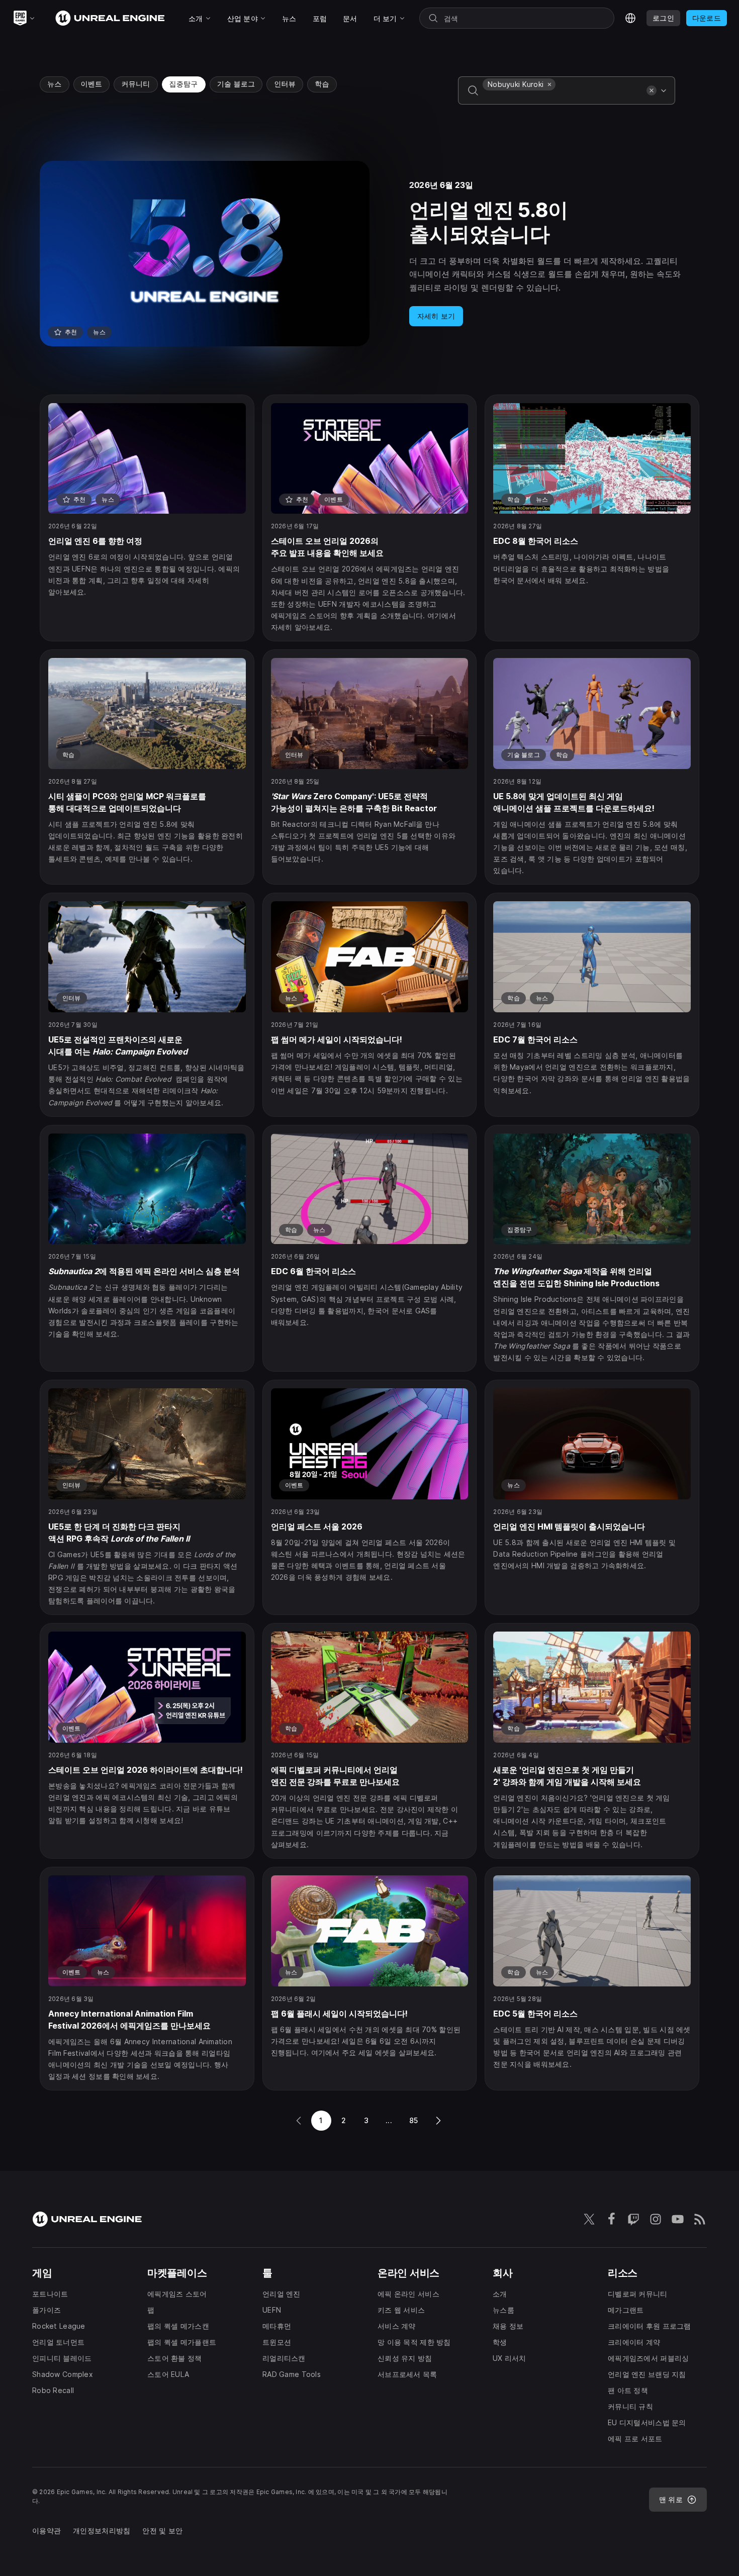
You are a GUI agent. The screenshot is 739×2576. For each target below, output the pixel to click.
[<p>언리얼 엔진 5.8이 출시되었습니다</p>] (369, 254)
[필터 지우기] (652, 90)
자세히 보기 (436, 316)
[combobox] (563, 98)
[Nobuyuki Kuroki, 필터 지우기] (549, 84)
